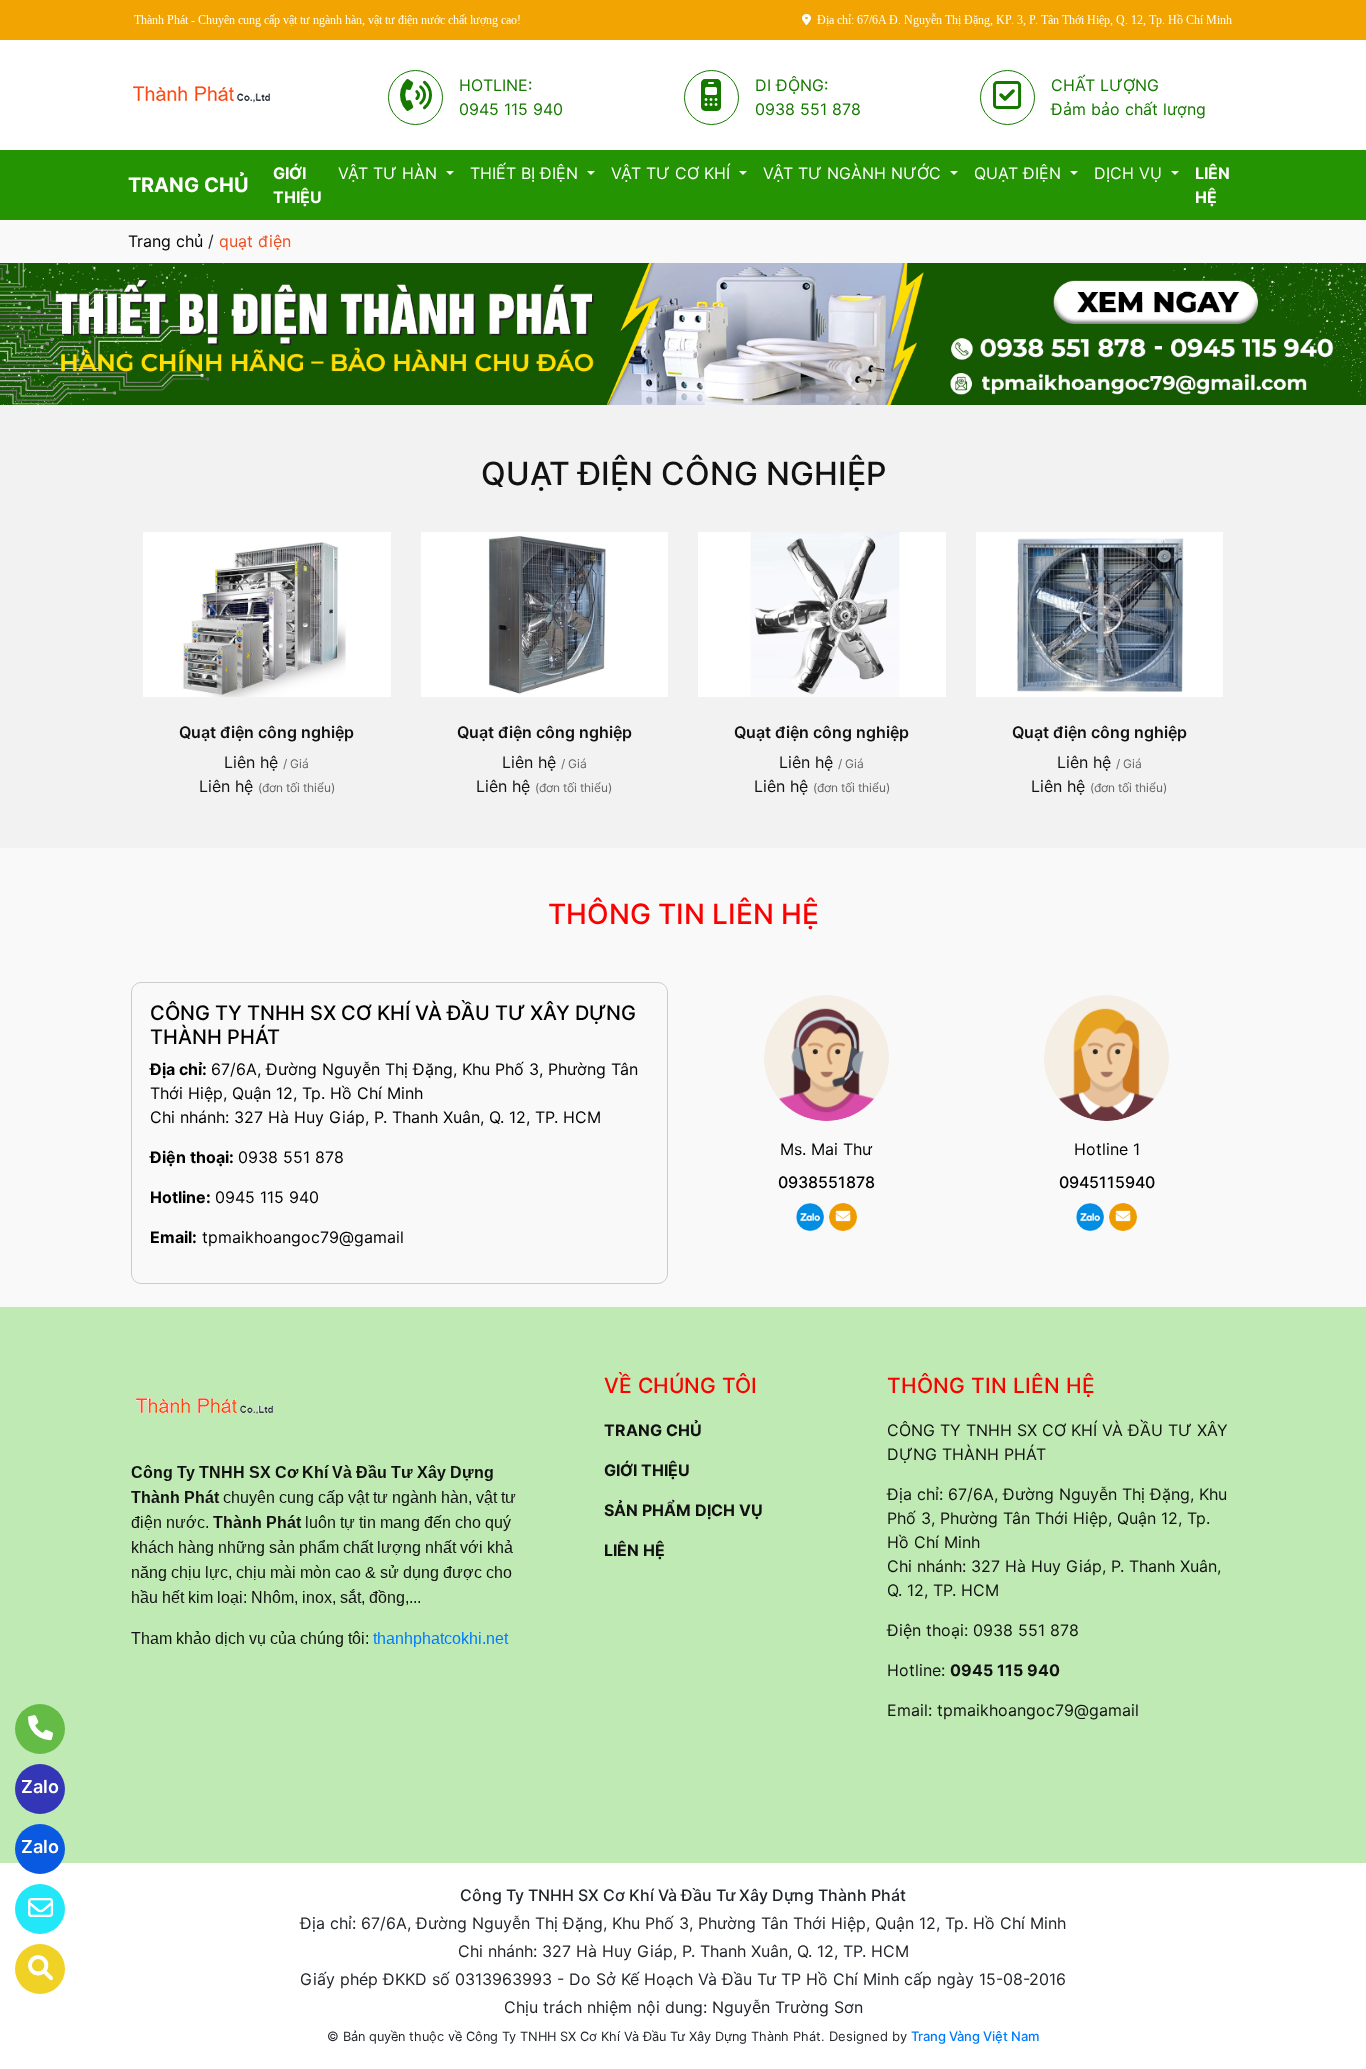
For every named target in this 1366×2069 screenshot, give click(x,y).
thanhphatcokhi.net (440, 1638)
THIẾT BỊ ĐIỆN (526, 173)
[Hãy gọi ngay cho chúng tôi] (27, 1729)
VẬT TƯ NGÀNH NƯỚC (854, 173)
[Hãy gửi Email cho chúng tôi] (27, 1909)
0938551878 (826, 1182)
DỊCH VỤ (1130, 173)
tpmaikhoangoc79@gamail (303, 1237)
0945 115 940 (267, 1197)
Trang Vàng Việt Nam (975, 2036)
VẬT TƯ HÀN (390, 173)
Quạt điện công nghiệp (683, 473)
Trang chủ (165, 241)
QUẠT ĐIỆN (1020, 173)
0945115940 (1107, 1182)
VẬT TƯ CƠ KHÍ (673, 173)
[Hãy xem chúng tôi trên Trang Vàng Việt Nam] (27, 1969)
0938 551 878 (291, 1157)
